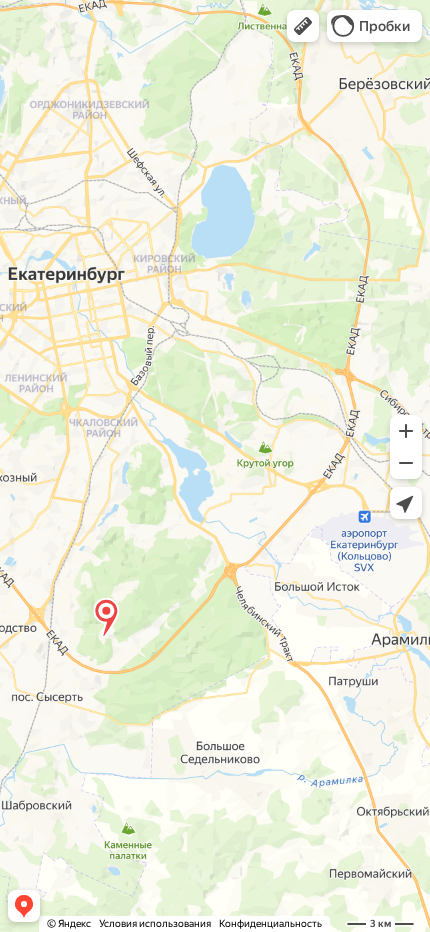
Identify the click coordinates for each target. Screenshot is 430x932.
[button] (303, 26)
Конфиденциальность (270, 923)
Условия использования (155, 923)
